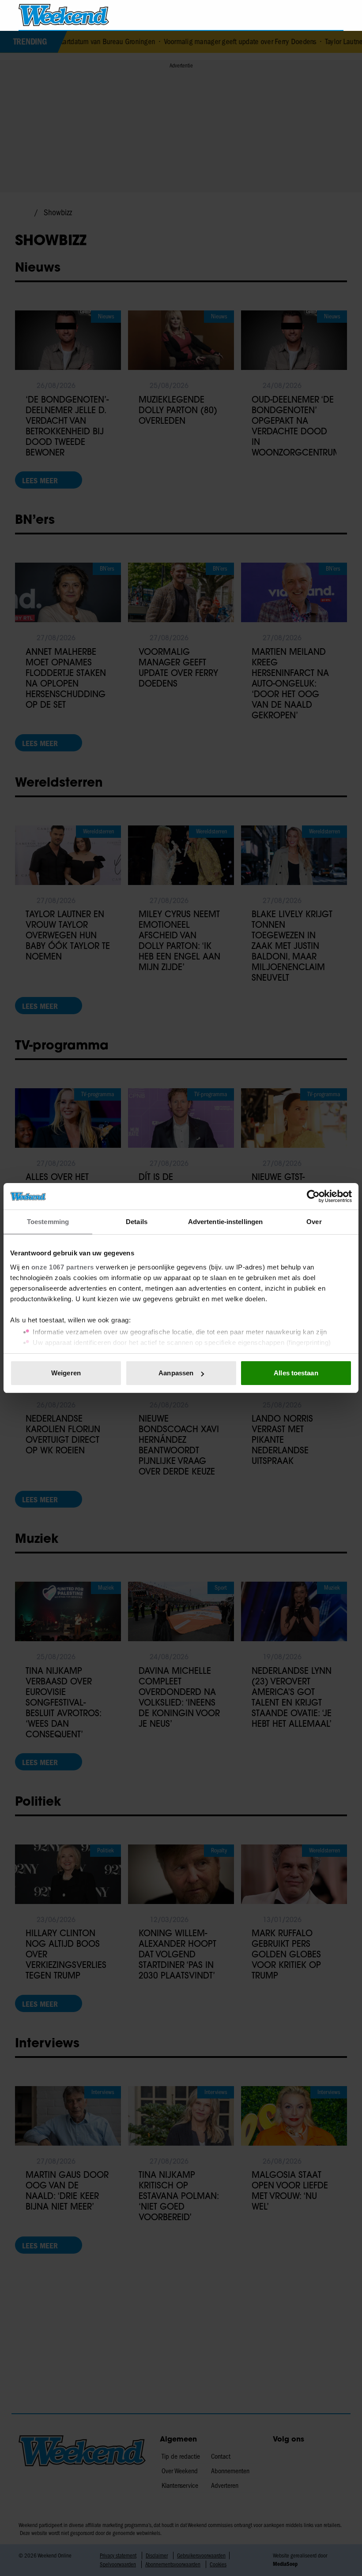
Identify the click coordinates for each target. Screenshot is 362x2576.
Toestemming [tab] (48, 1222)
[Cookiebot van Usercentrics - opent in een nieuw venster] (313, 1196)
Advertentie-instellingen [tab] (225, 1222)
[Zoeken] (336, 15)
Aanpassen (176, 1373)
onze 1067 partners (63, 1267)
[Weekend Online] (64, 15)
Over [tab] (314, 1222)
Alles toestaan (296, 1373)
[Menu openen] (286, 15)
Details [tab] (137, 1222)
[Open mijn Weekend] (311, 15)
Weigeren (66, 1373)
